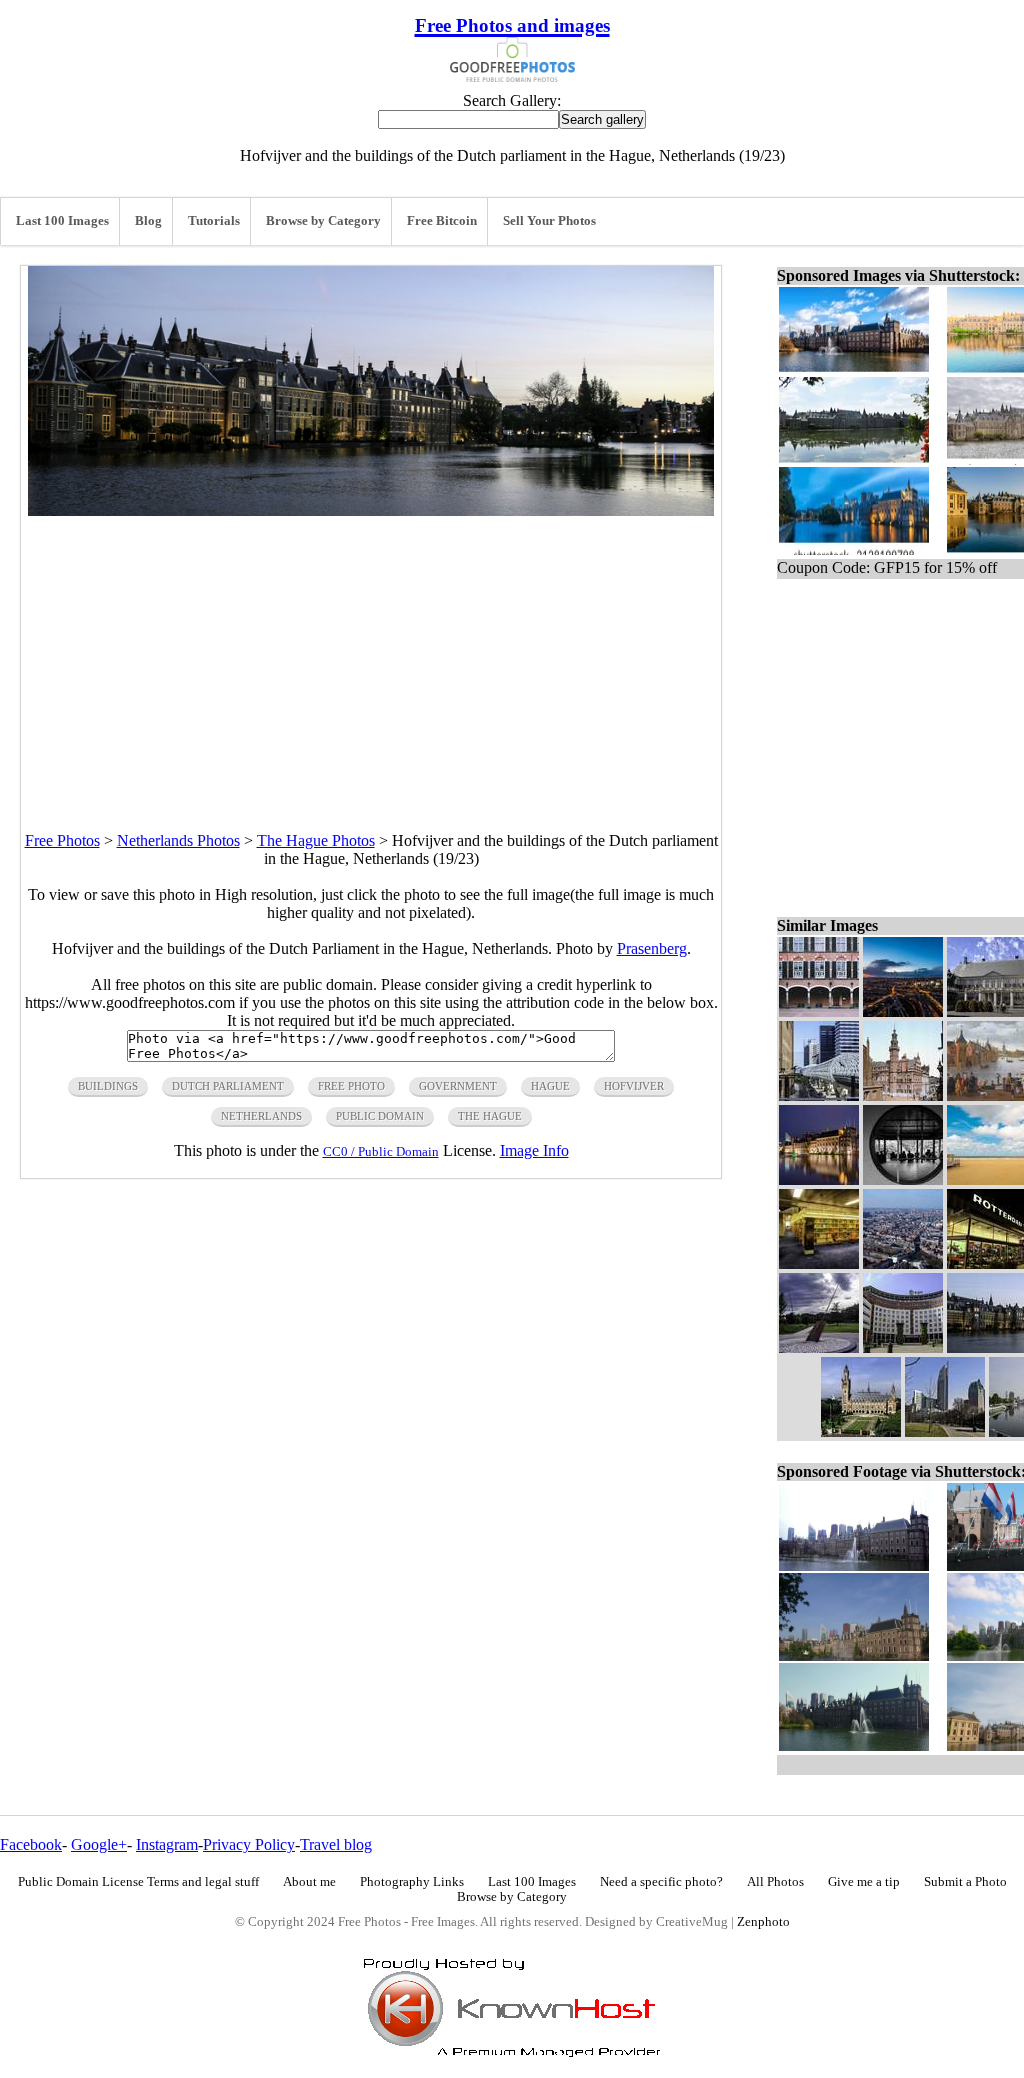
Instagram (167, 1844)
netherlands (261, 1116)
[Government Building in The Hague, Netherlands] (819, 1011)
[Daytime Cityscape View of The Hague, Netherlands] (903, 1263)
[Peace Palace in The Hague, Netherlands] (861, 1431)
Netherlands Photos (178, 840)
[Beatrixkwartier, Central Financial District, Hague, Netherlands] (819, 1095)
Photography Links (412, 1882)
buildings (108, 1086)
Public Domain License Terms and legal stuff (138, 1882)
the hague (490, 1116)
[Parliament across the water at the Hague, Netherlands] (819, 1179)
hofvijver (634, 1086)
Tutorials (214, 221)
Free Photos (62, 840)
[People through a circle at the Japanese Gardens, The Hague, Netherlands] (903, 1179)
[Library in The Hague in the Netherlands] (819, 1263)
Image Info (534, 1150)
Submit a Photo (965, 1882)
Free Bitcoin (442, 221)
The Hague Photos (316, 840)
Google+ (99, 1844)
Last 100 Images (62, 221)
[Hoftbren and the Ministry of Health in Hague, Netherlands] (945, 1431)
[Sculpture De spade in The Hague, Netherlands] (819, 1347)
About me (309, 1882)
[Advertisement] (371, 656)
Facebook (31, 1844)
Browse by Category (323, 221)
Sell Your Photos (549, 221)
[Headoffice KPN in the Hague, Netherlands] (903, 1347)
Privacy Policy (249, 1844)
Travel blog (336, 1844)
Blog (148, 221)
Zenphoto (763, 1922)
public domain (380, 1116)
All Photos (775, 1882)
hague (550, 1086)
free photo (351, 1086)
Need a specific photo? (661, 1882)
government (458, 1086)
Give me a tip (864, 1882)
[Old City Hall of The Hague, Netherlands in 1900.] (903, 1095)
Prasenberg (652, 948)
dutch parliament (228, 1086)
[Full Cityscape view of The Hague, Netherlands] (903, 1011)
